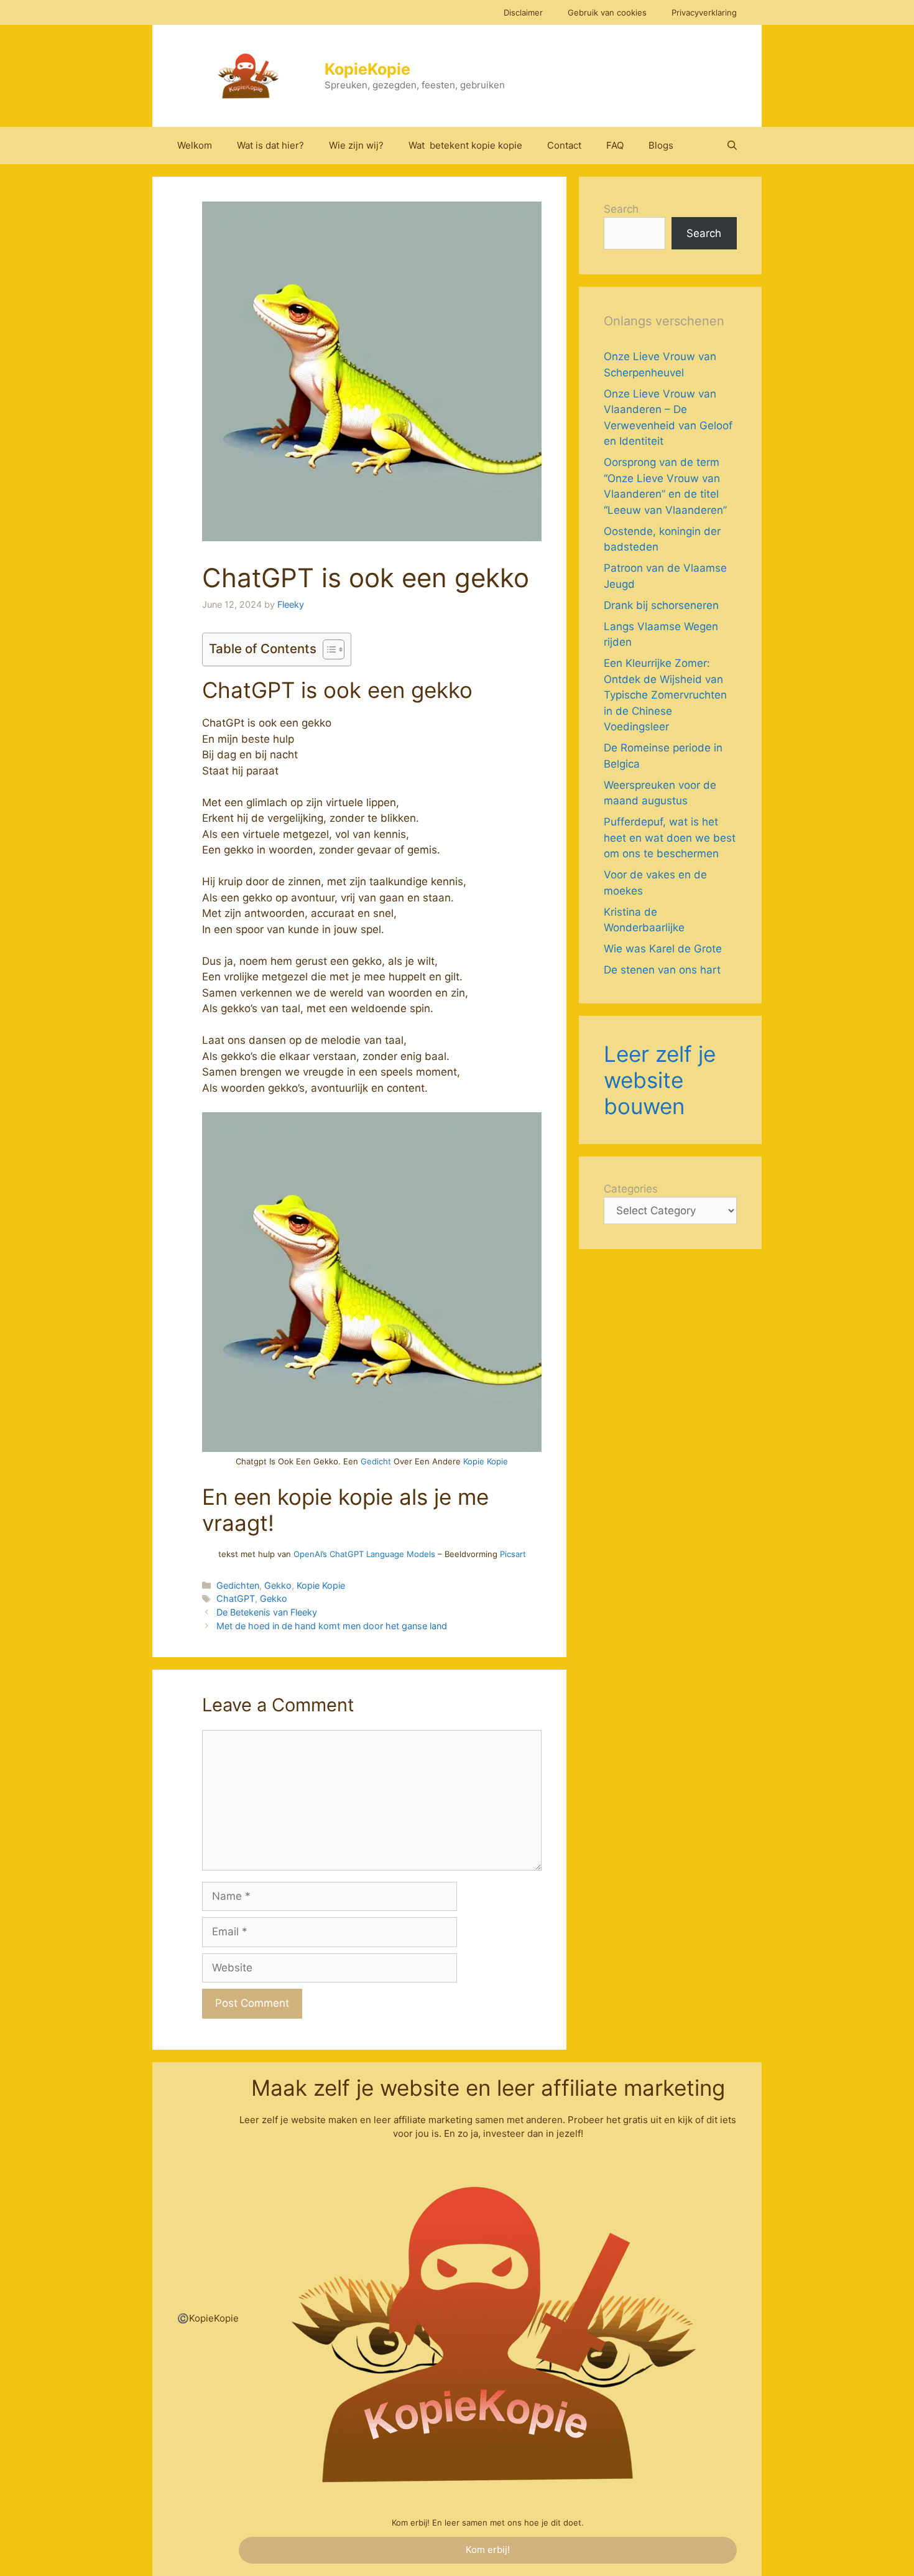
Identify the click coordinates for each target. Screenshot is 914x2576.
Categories (631, 1189)
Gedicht (376, 1461)
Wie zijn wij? (356, 145)
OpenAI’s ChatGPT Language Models (364, 1554)
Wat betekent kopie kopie (465, 145)
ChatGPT (236, 1598)
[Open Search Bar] (732, 146)
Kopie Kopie (486, 1461)
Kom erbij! (488, 2550)
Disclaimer (523, 12)
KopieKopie (367, 69)
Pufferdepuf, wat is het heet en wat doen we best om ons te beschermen (670, 838)
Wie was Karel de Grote (663, 949)
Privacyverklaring (704, 12)
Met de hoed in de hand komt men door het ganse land (332, 1626)
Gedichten (238, 1585)
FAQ (615, 145)
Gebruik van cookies (607, 12)
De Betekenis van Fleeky (267, 1612)
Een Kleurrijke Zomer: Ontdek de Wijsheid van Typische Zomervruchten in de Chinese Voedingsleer (665, 695)
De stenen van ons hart (662, 970)
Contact (564, 145)
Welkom (195, 145)
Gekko (278, 1585)
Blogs (661, 145)
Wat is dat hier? (270, 145)
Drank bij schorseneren (661, 605)
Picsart (513, 1554)
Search (621, 209)
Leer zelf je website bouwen (660, 1080)
